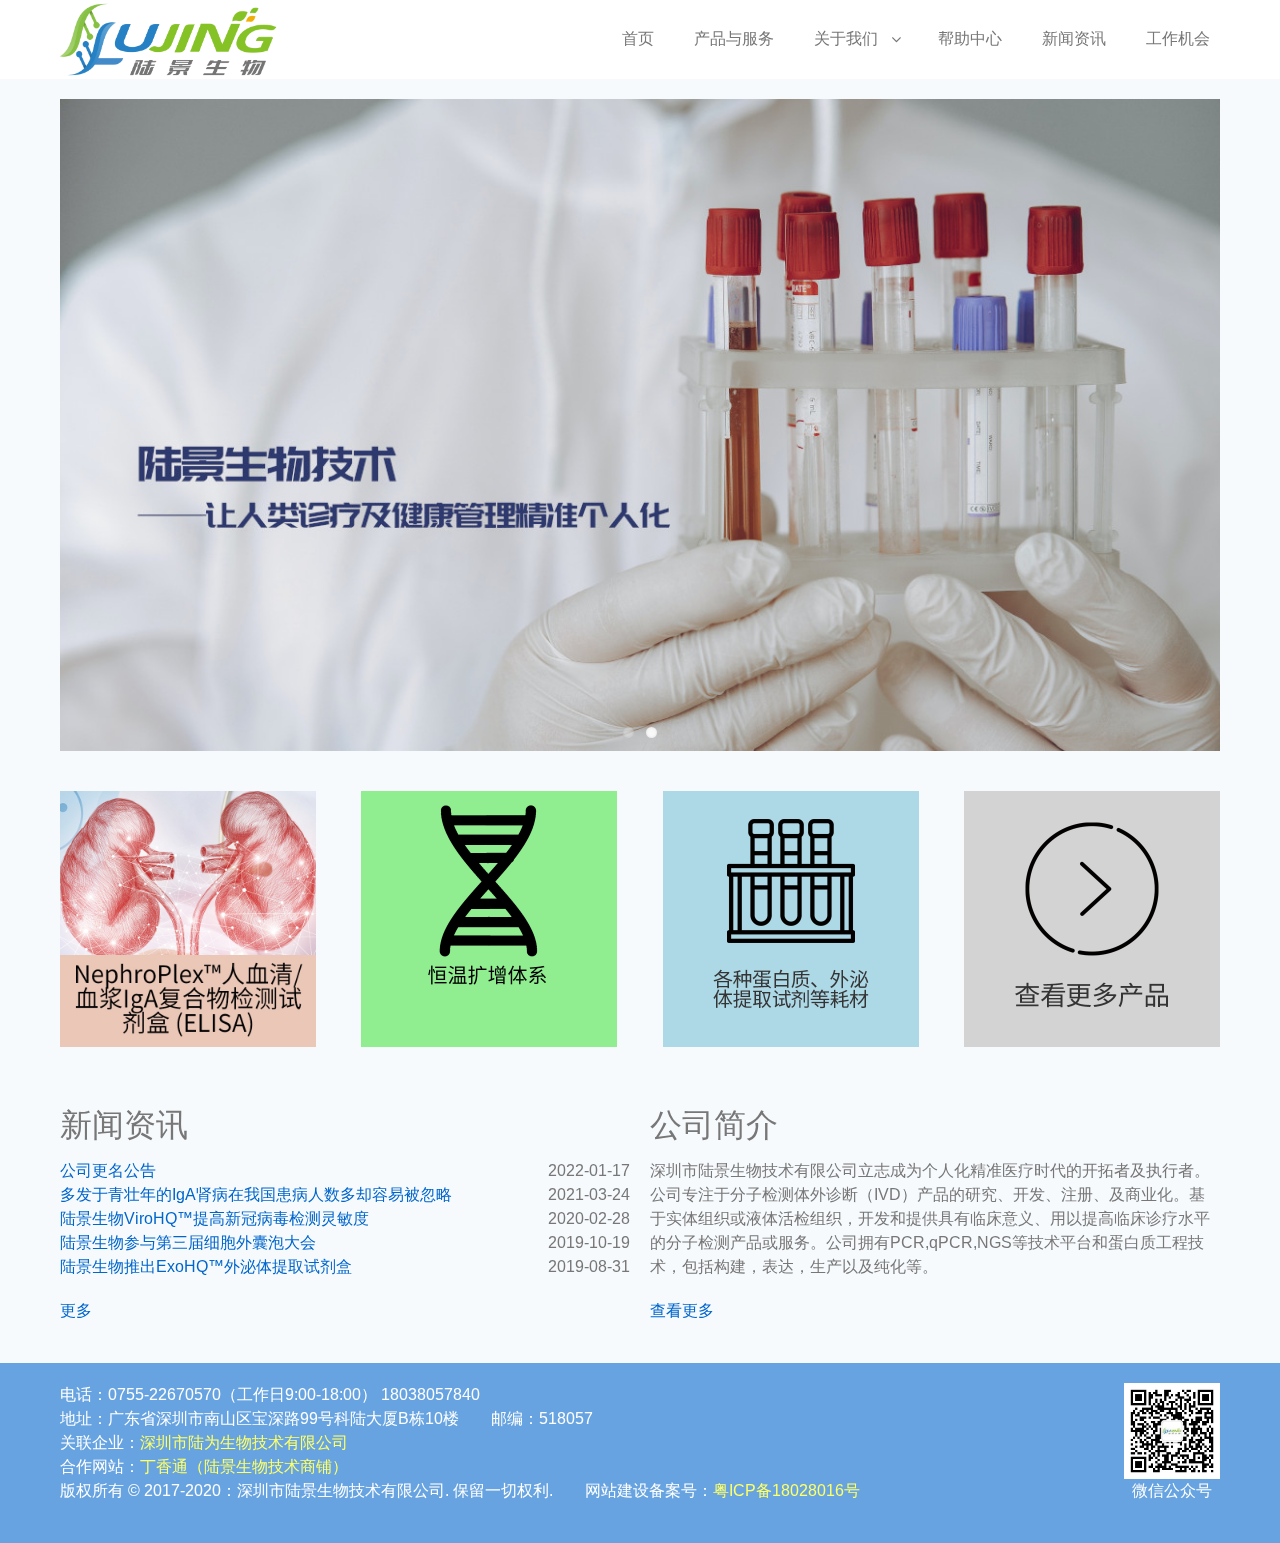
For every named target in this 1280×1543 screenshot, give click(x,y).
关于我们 (846, 38)
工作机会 (1178, 38)
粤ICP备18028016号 (786, 1490)
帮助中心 (970, 38)
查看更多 (682, 1310)
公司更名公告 (108, 1170)
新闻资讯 (1074, 38)
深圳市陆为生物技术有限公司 (244, 1442)
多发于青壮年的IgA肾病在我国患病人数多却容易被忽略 (256, 1194)
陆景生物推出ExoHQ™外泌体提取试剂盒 (206, 1266)
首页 (638, 38)
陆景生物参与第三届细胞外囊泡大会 (188, 1242)
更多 (76, 1310)
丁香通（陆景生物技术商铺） (244, 1466)
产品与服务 (734, 38)
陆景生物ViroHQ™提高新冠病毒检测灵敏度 (214, 1218)
